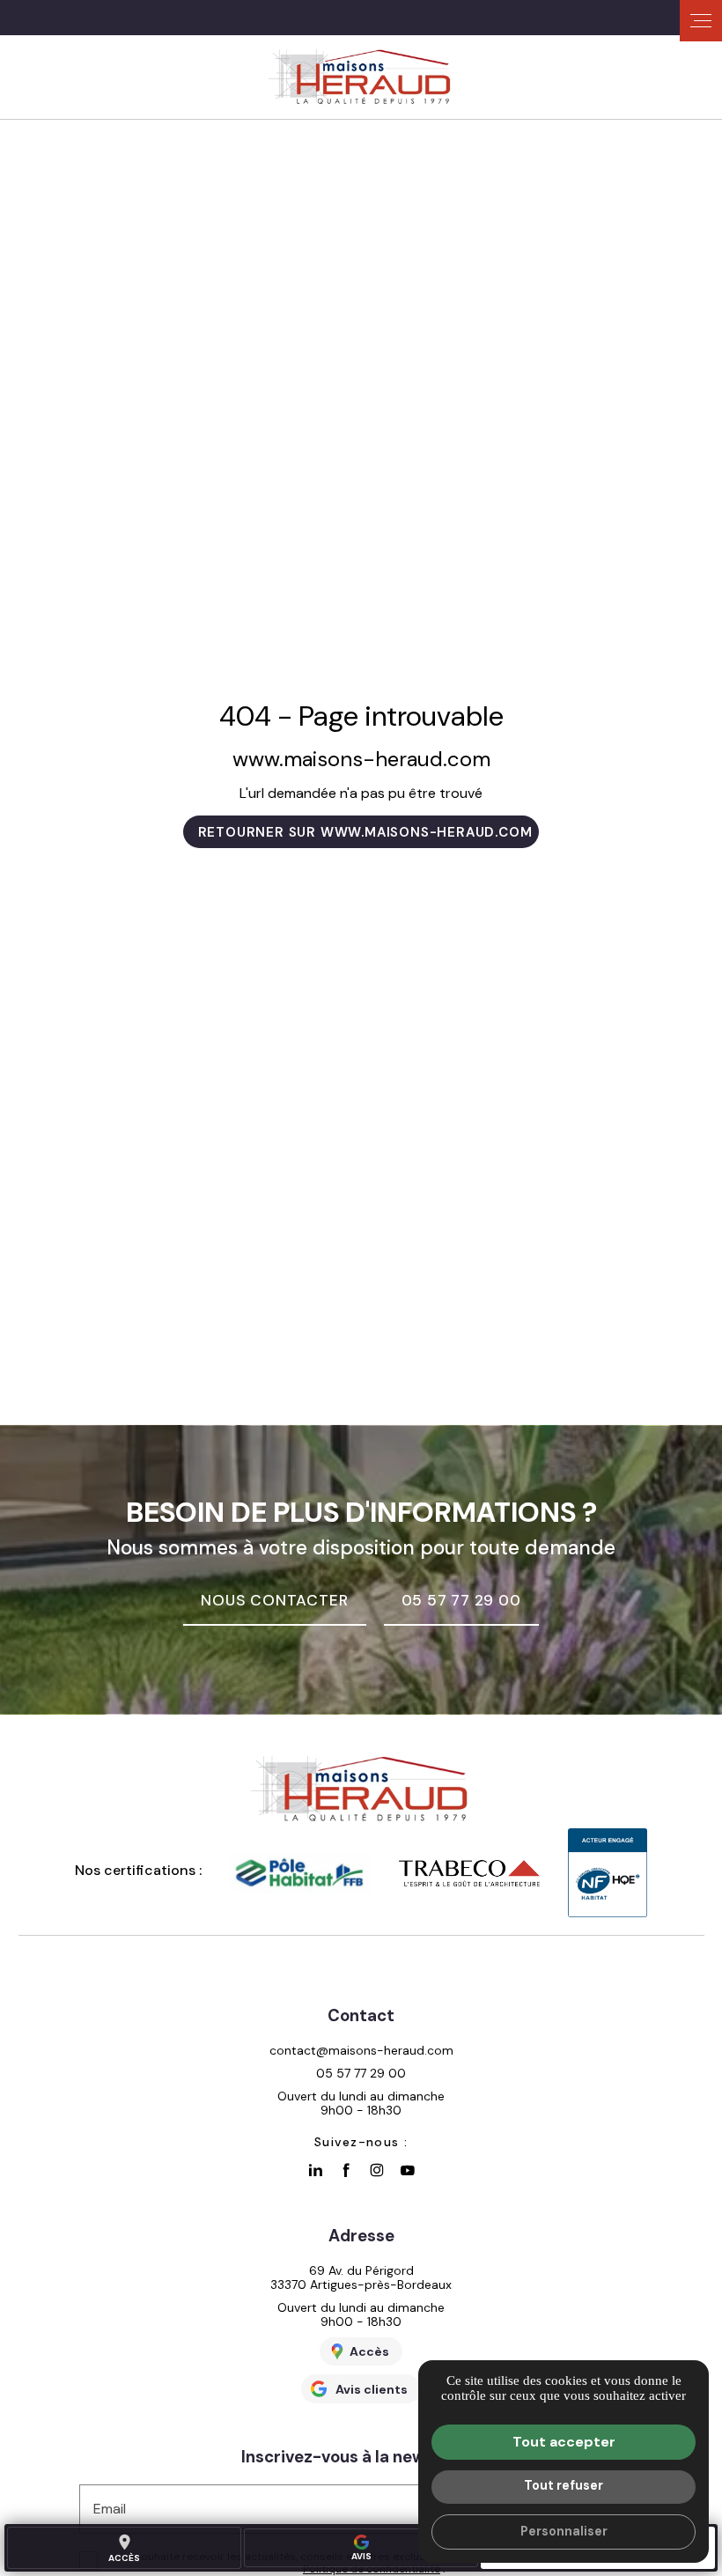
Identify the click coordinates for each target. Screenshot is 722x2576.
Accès (124, 2548)
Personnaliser (564, 2531)
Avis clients (372, 2389)
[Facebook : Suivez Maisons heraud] (346, 2170)
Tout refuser (564, 2485)
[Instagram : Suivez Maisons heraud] (377, 2170)
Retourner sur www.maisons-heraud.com (365, 832)
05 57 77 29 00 (361, 2073)
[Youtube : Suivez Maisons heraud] (408, 2170)
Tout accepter (564, 2442)
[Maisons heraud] (361, 77)
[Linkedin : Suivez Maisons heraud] (315, 2170)
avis (361, 2556)
